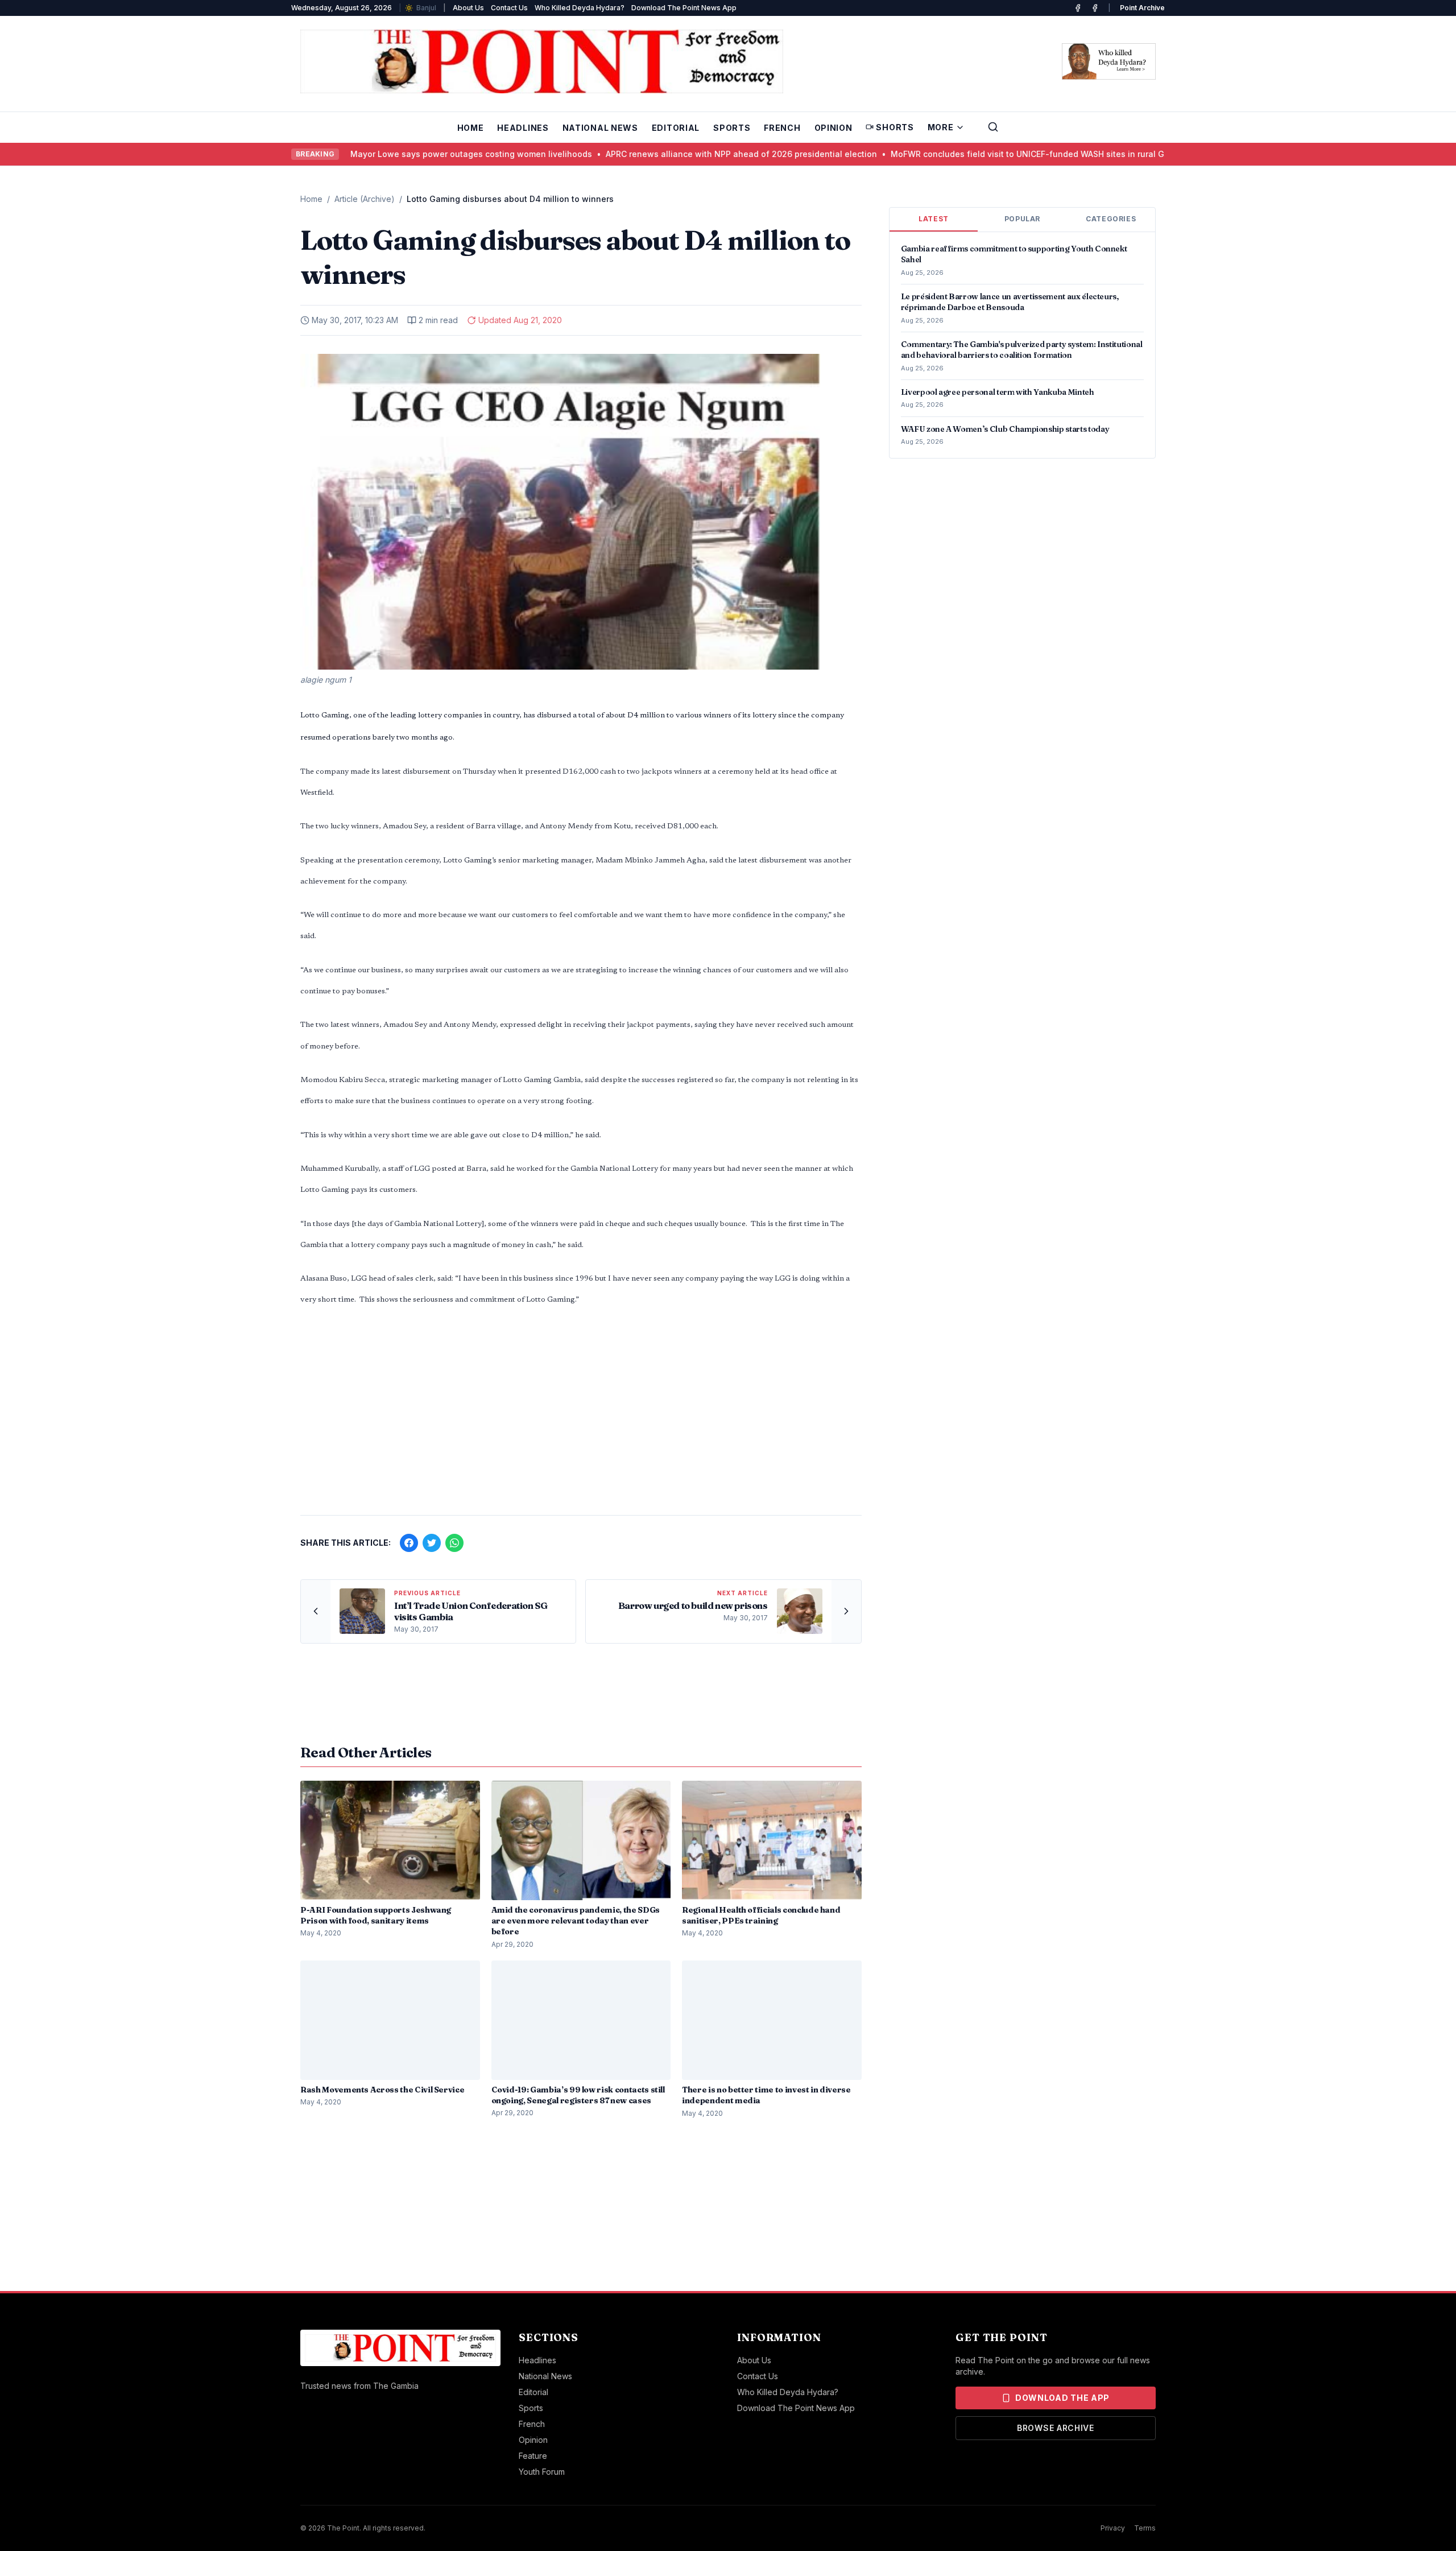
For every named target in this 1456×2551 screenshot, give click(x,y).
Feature (533, 2456)
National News (600, 128)
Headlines (523, 128)
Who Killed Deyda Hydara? (580, 8)
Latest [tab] (934, 219)
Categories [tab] (1111, 219)
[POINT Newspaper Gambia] (1078, 8)
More (941, 127)
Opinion (834, 128)
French (782, 128)
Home (471, 128)
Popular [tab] (1022, 219)
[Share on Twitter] (432, 1543)
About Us (468, 8)
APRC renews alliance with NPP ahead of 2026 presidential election (691, 154)
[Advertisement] (581, 1417)
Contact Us (509, 8)
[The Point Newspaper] (1095, 8)
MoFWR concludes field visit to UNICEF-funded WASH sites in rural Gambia (990, 154)
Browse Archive (1056, 2428)
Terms (1145, 2528)
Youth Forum (542, 2472)
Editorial (676, 128)
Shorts (895, 127)
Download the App (1062, 2398)
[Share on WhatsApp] (454, 1543)
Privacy (1113, 2528)
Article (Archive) (365, 199)
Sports (732, 128)
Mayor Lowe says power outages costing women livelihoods (421, 154)
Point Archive (1142, 8)
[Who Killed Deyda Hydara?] (1109, 61)
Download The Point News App (684, 8)
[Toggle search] (993, 127)
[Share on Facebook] (409, 1543)
